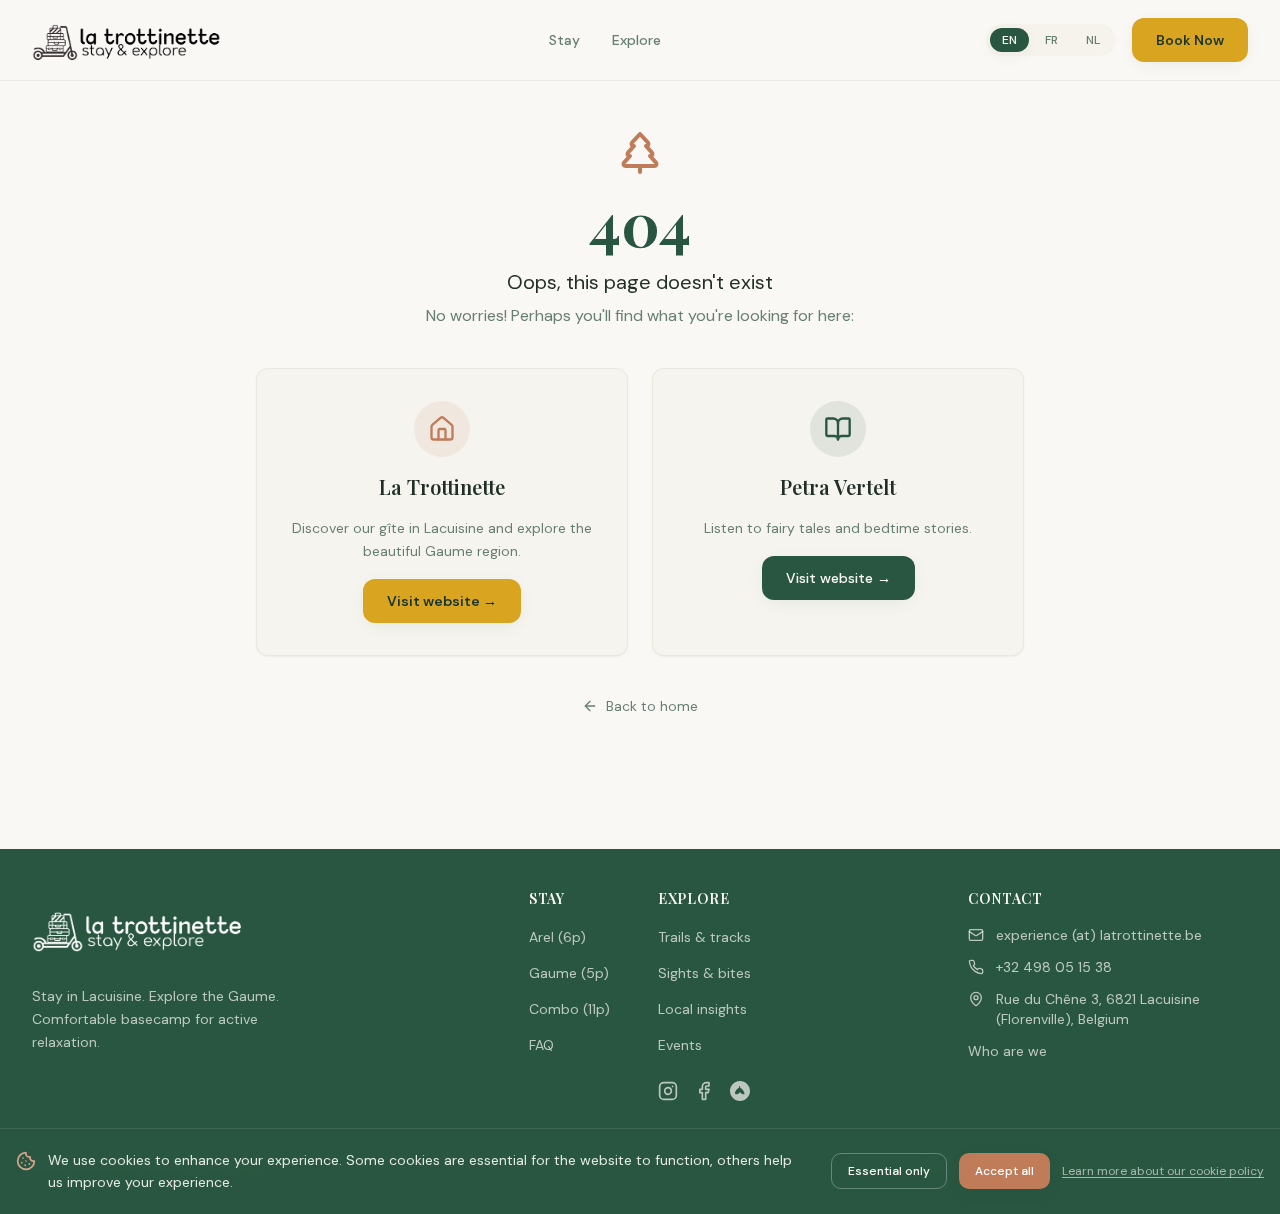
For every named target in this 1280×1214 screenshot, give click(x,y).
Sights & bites (704, 973)
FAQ (541, 1045)
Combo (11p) (569, 1009)
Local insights (702, 1009)
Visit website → (442, 601)
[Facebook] (704, 1091)
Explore (636, 40)
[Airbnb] (740, 1091)
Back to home (652, 706)
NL (1093, 40)
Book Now (1190, 40)
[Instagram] (668, 1091)
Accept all (1004, 1171)
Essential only (889, 1171)
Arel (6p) (557, 937)
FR (1051, 40)
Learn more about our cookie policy (1163, 1171)
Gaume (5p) (569, 973)
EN (1009, 40)
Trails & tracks (704, 937)
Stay (564, 40)
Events (680, 1045)
